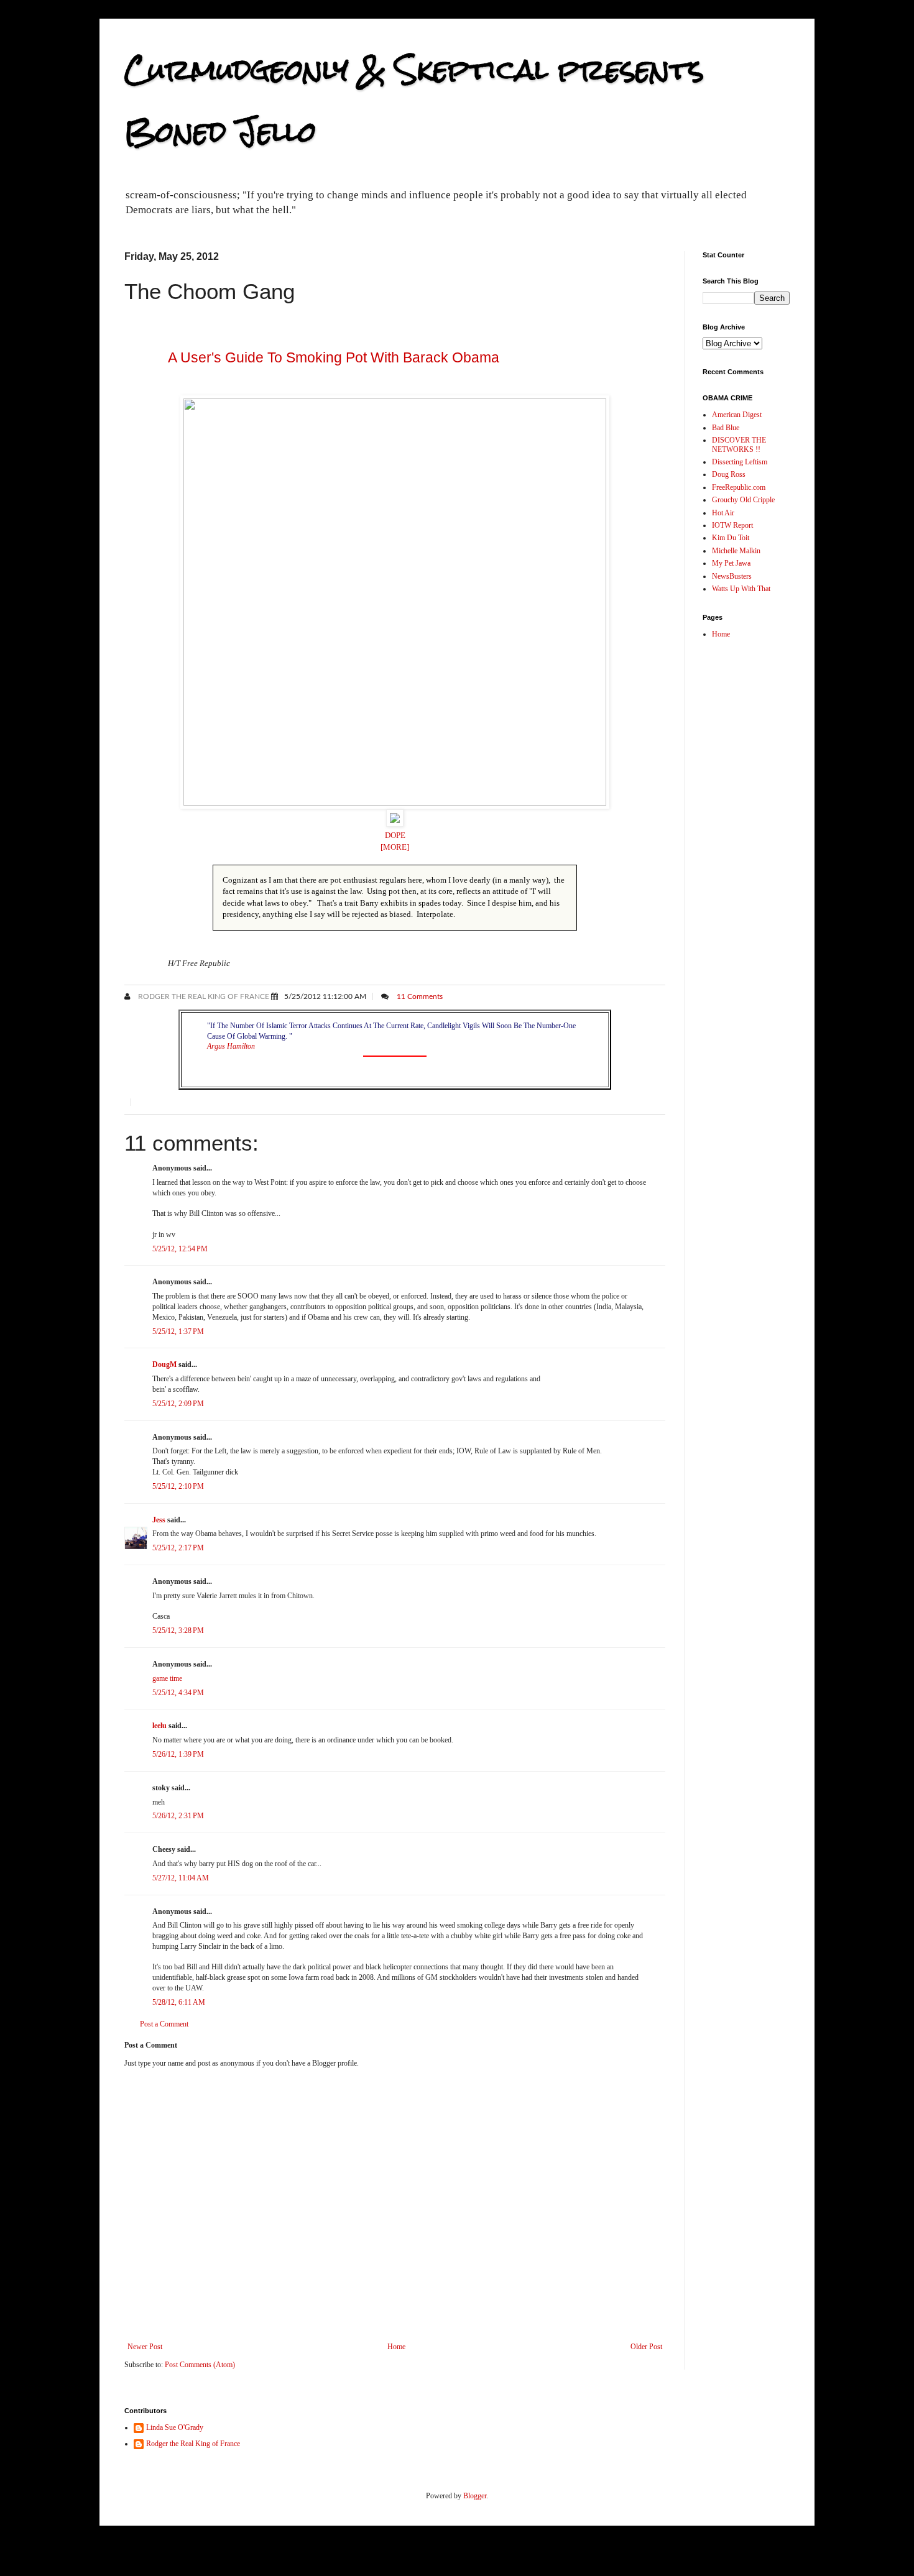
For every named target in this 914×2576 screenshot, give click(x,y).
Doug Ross (729, 474)
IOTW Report (732, 525)
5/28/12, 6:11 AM (179, 2002)
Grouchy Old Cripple (743, 500)
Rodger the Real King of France (203, 996)
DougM (164, 1364)
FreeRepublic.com (739, 487)
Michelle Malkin (736, 551)
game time (167, 1678)
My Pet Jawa (731, 563)
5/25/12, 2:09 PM (178, 1404)
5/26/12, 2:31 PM (178, 1816)
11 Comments (420, 996)
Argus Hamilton (231, 1046)
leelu (159, 1726)
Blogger (475, 2496)
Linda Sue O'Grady (175, 2427)
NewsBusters (732, 576)
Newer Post (145, 2347)
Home (396, 2347)
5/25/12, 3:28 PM (178, 1631)
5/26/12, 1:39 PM (178, 1754)
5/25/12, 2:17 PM (178, 1548)
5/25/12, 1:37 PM (178, 1332)
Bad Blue (726, 428)
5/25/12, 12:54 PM (180, 1249)
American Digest (737, 415)
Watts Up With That (741, 589)
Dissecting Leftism (740, 462)
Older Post (646, 2347)
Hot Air (723, 513)
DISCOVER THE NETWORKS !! (739, 444)
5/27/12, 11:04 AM (181, 1878)
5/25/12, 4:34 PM (178, 1693)
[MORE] (395, 847)
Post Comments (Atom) (200, 2365)
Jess (159, 1520)
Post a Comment (164, 2024)
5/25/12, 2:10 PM (178, 1486)
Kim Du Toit (731, 538)
